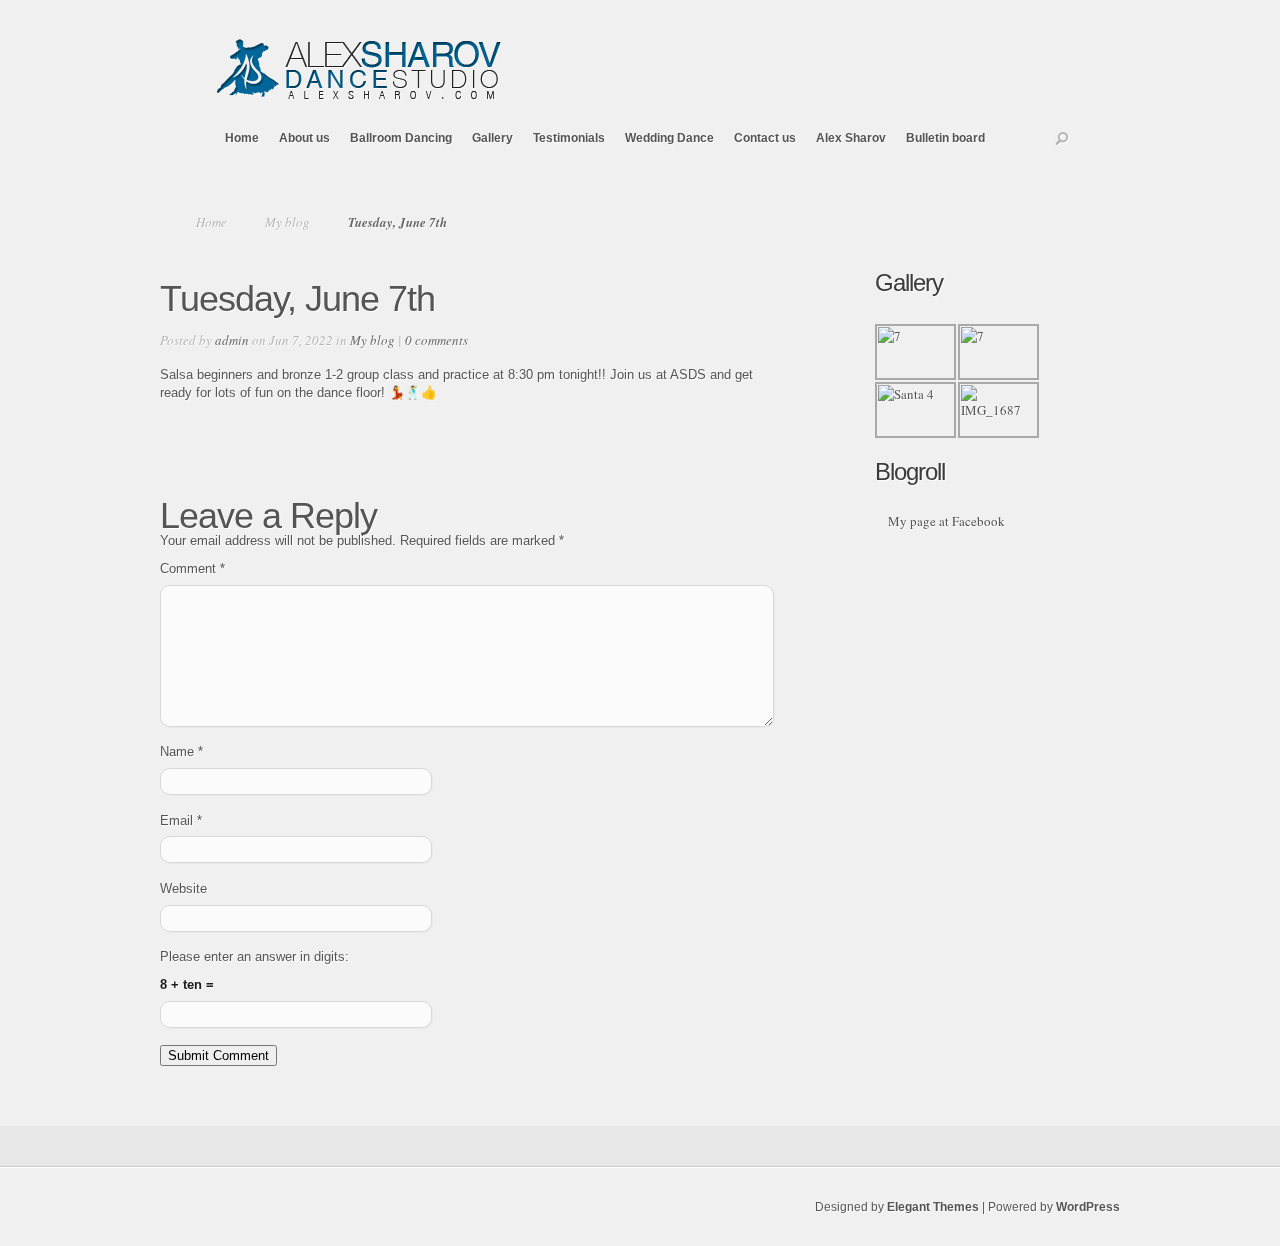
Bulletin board (945, 138)
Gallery (492, 138)
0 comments (436, 340)
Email (181, 820)
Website (183, 888)
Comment (192, 568)
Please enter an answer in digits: (254, 956)
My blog (287, 222)
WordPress (1088, 1207)
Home (242, 138)
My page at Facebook (946, 521)
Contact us (765, 138)
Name (181, 751)
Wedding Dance (669, 138)
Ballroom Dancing (401, 138)
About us (304, 138)
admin (232, 340)
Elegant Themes (933, 1207)
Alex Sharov (851, 138)
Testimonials (569, 138)
